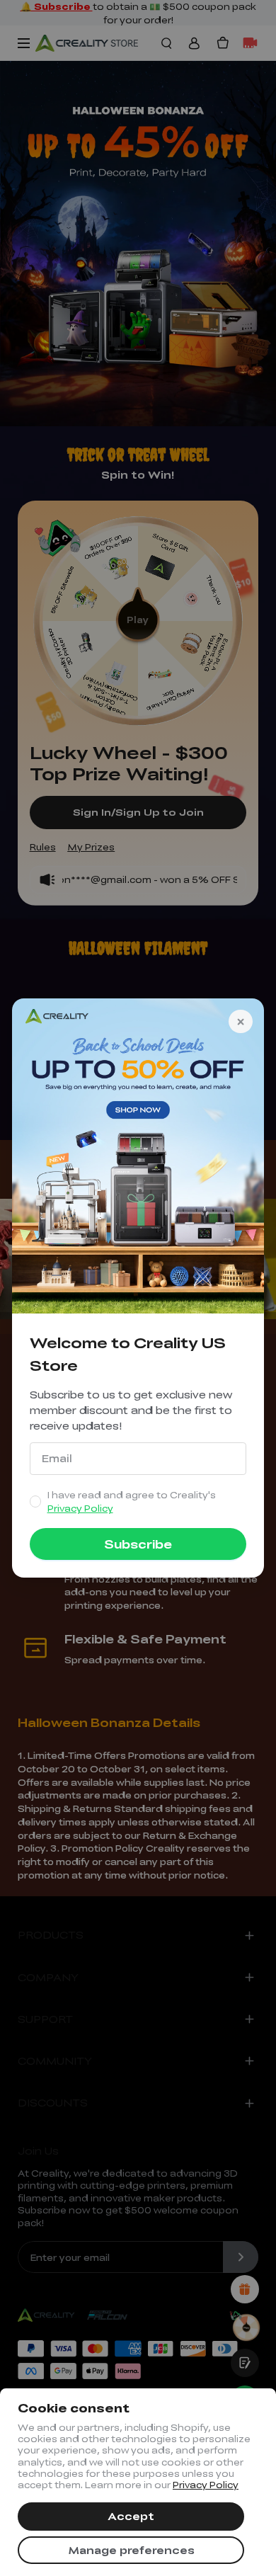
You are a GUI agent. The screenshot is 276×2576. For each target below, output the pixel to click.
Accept (131, 2516)
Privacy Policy (206, 2485)
